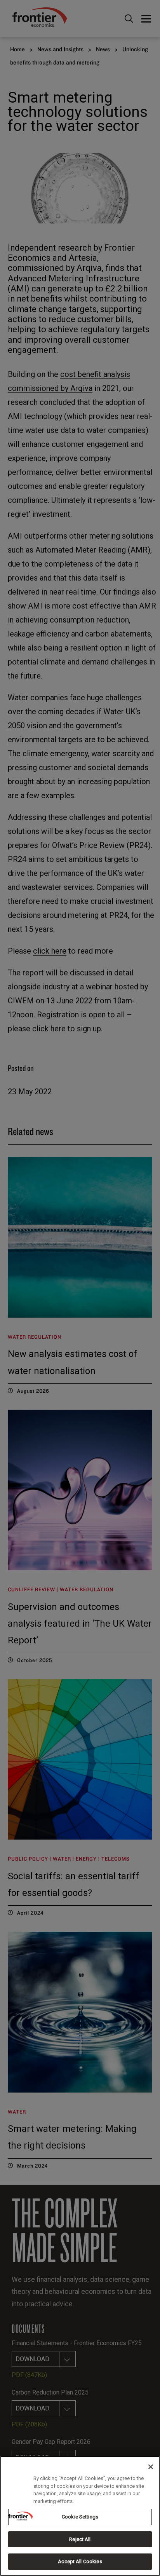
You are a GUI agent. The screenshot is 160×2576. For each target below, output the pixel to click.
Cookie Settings (80, 2517)
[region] (80, 2516)
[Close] (151, 2467)
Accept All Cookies (80, 2561)
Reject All (80, 2539)
